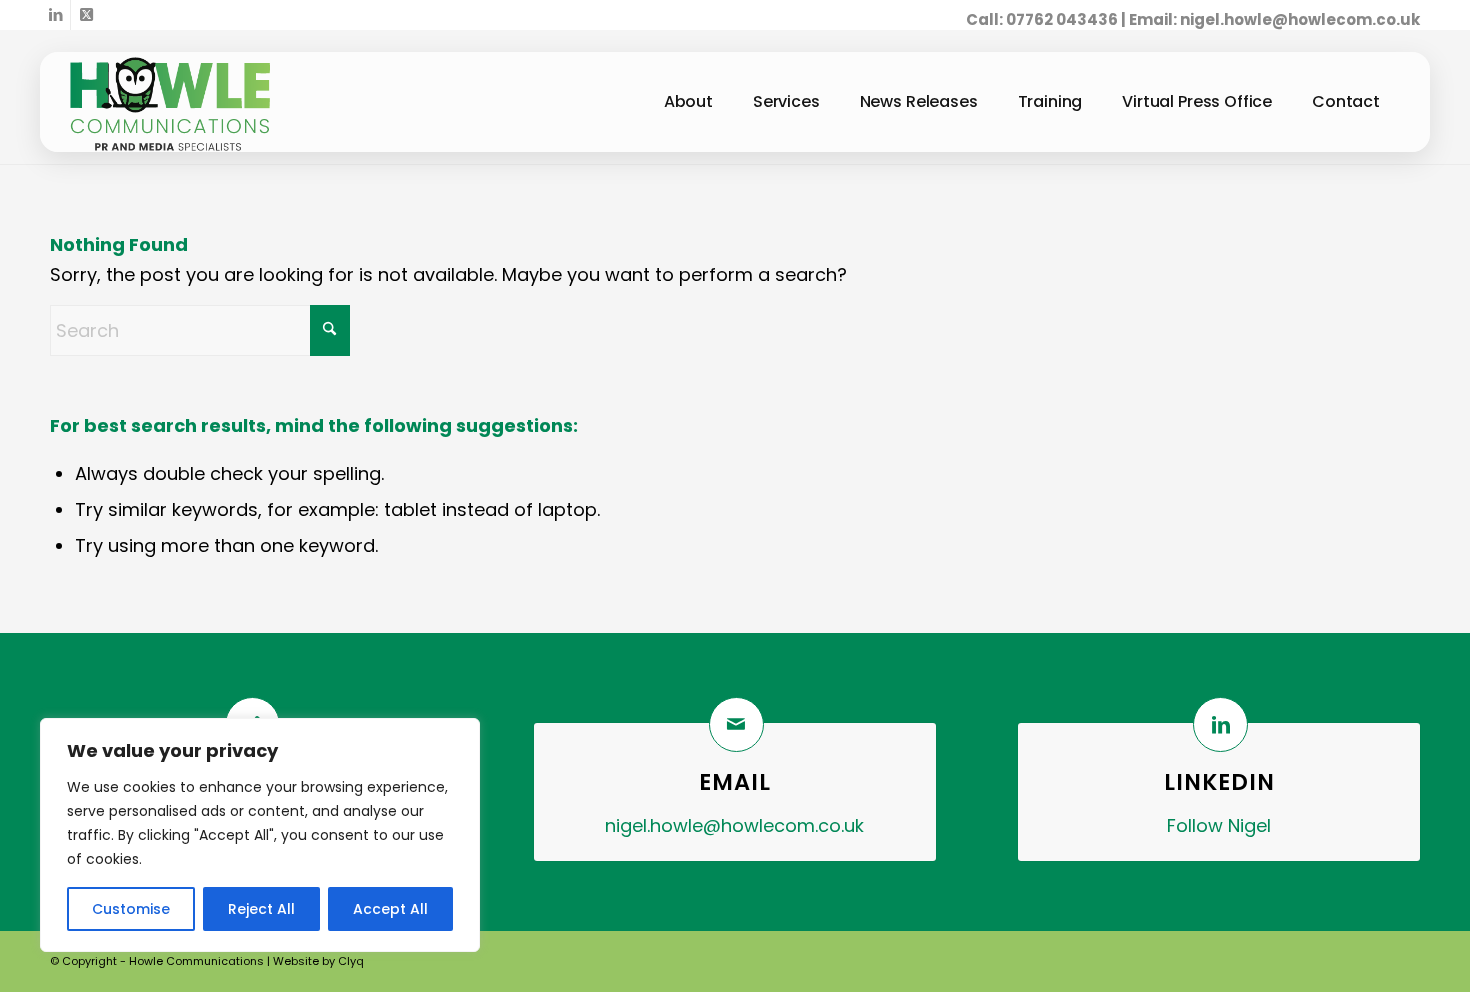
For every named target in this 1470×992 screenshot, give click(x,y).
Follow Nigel (1219, 825)
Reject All (261, 909)
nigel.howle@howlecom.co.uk (1300, 19)
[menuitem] (688, 102)
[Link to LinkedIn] (55, 15)
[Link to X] (86, 15)
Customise (131, 909)
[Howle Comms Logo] (170, 107)
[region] (260, 835)
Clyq (351, 961)
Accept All (390, 909)
